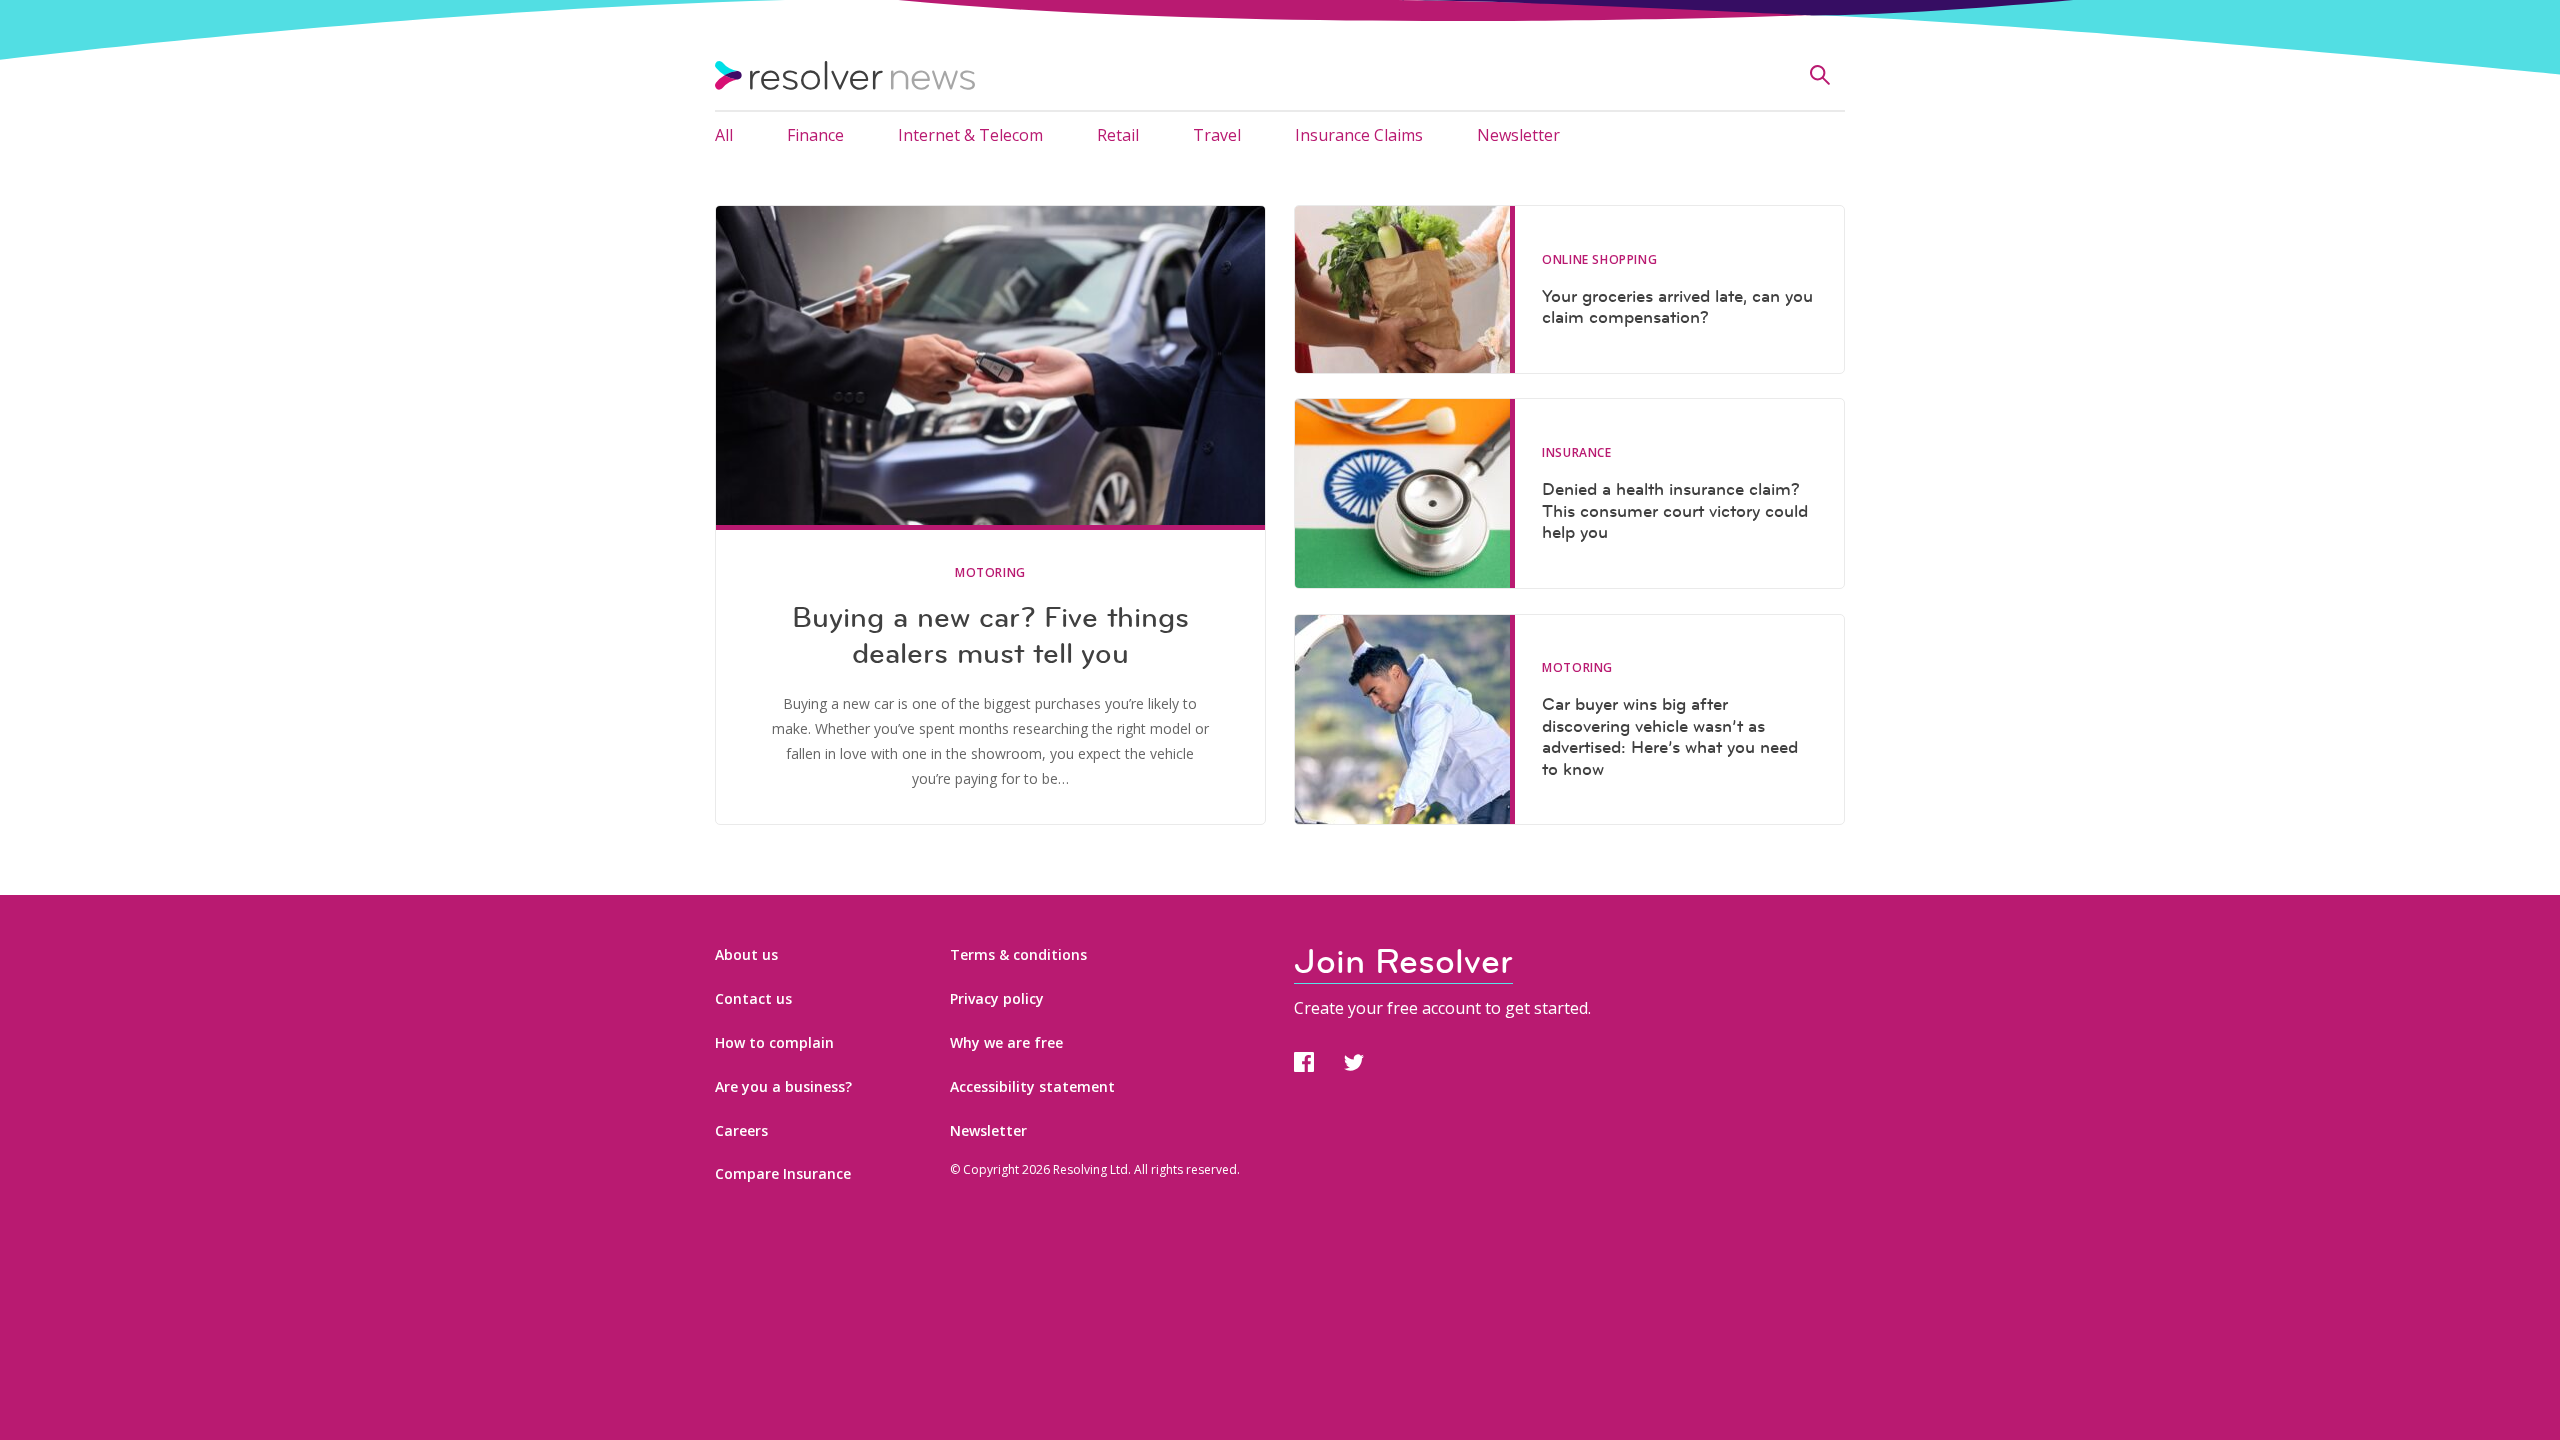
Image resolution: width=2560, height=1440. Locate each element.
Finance (815, 135)
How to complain (774, 1042)
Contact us (753, 998)
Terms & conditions (1018, 954)
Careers (741, 1130)
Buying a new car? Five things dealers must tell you (990, 635)
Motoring (990, 573)
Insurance (1576, 453)
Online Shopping (1599, 260)
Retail (1118, 135)
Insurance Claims (1359, 135)
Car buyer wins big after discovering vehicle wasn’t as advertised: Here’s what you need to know (1670, 736)
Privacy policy (997, 998)
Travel (1217, 135)
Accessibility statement (1032, 1086)
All (724, 135)
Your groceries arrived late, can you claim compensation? (1677, 307)
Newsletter (1518, 135)
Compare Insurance (783, 1173)
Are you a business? (783, 1086)
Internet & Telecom (970, 135)
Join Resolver (1403, 961)
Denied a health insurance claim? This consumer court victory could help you (1675, 510)
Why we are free (1006, 1042)
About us (746, 954)
